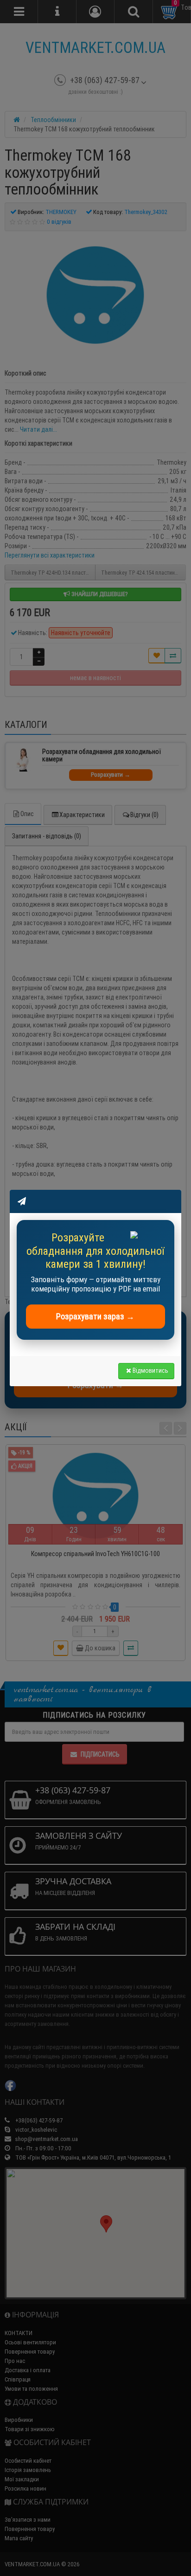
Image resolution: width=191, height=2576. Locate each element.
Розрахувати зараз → (95, 1316)
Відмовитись (150, 1370)
